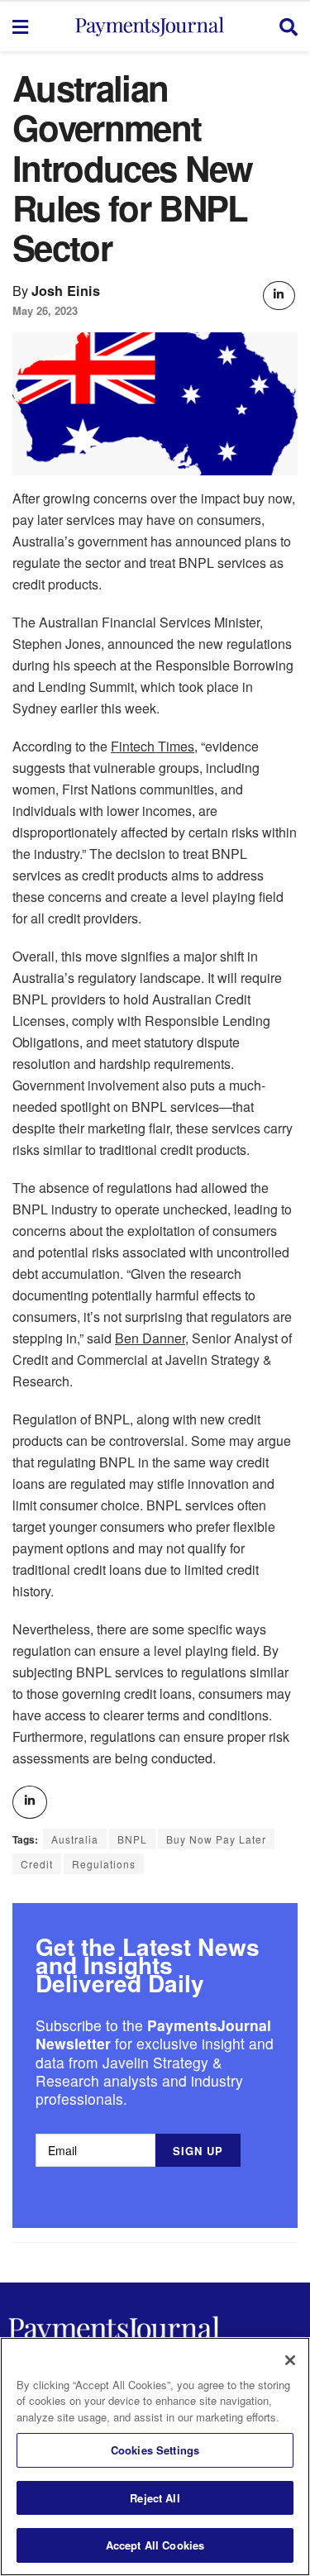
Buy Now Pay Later (216, 1839)
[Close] (290, 2360)
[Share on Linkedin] (279, 296)
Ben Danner (150, 1338)
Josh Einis (66, 291)
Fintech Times (153, 746)
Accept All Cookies (155, 2545)
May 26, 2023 (45, 310)
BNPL (132, 1839)
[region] (155, 2457)
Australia (75, 1839)
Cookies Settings (155, 2450)
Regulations (104, 1864)
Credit (37, 1864)
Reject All (155, 2498)
